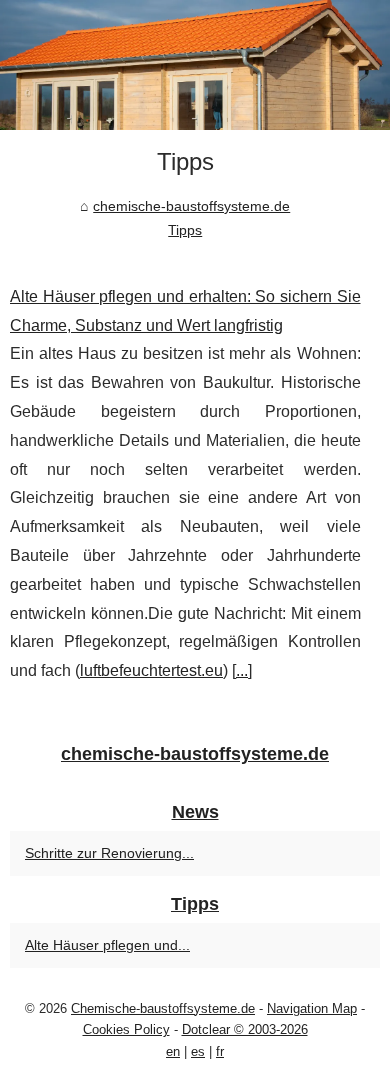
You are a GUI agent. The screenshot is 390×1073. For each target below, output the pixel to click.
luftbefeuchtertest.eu (151, 670)
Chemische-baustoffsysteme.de (163, 1008)
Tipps (185, 230)
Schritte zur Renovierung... (109, 853)
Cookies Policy (126, 1029)
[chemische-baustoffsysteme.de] (195, 65)
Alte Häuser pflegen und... (107, 945)
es (198, 1051)
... (242, 670)
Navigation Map (312, 1008)
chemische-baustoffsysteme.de (191, 206)
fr (220, 1051)
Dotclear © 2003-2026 (245, 1029)
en (173, 1051)
